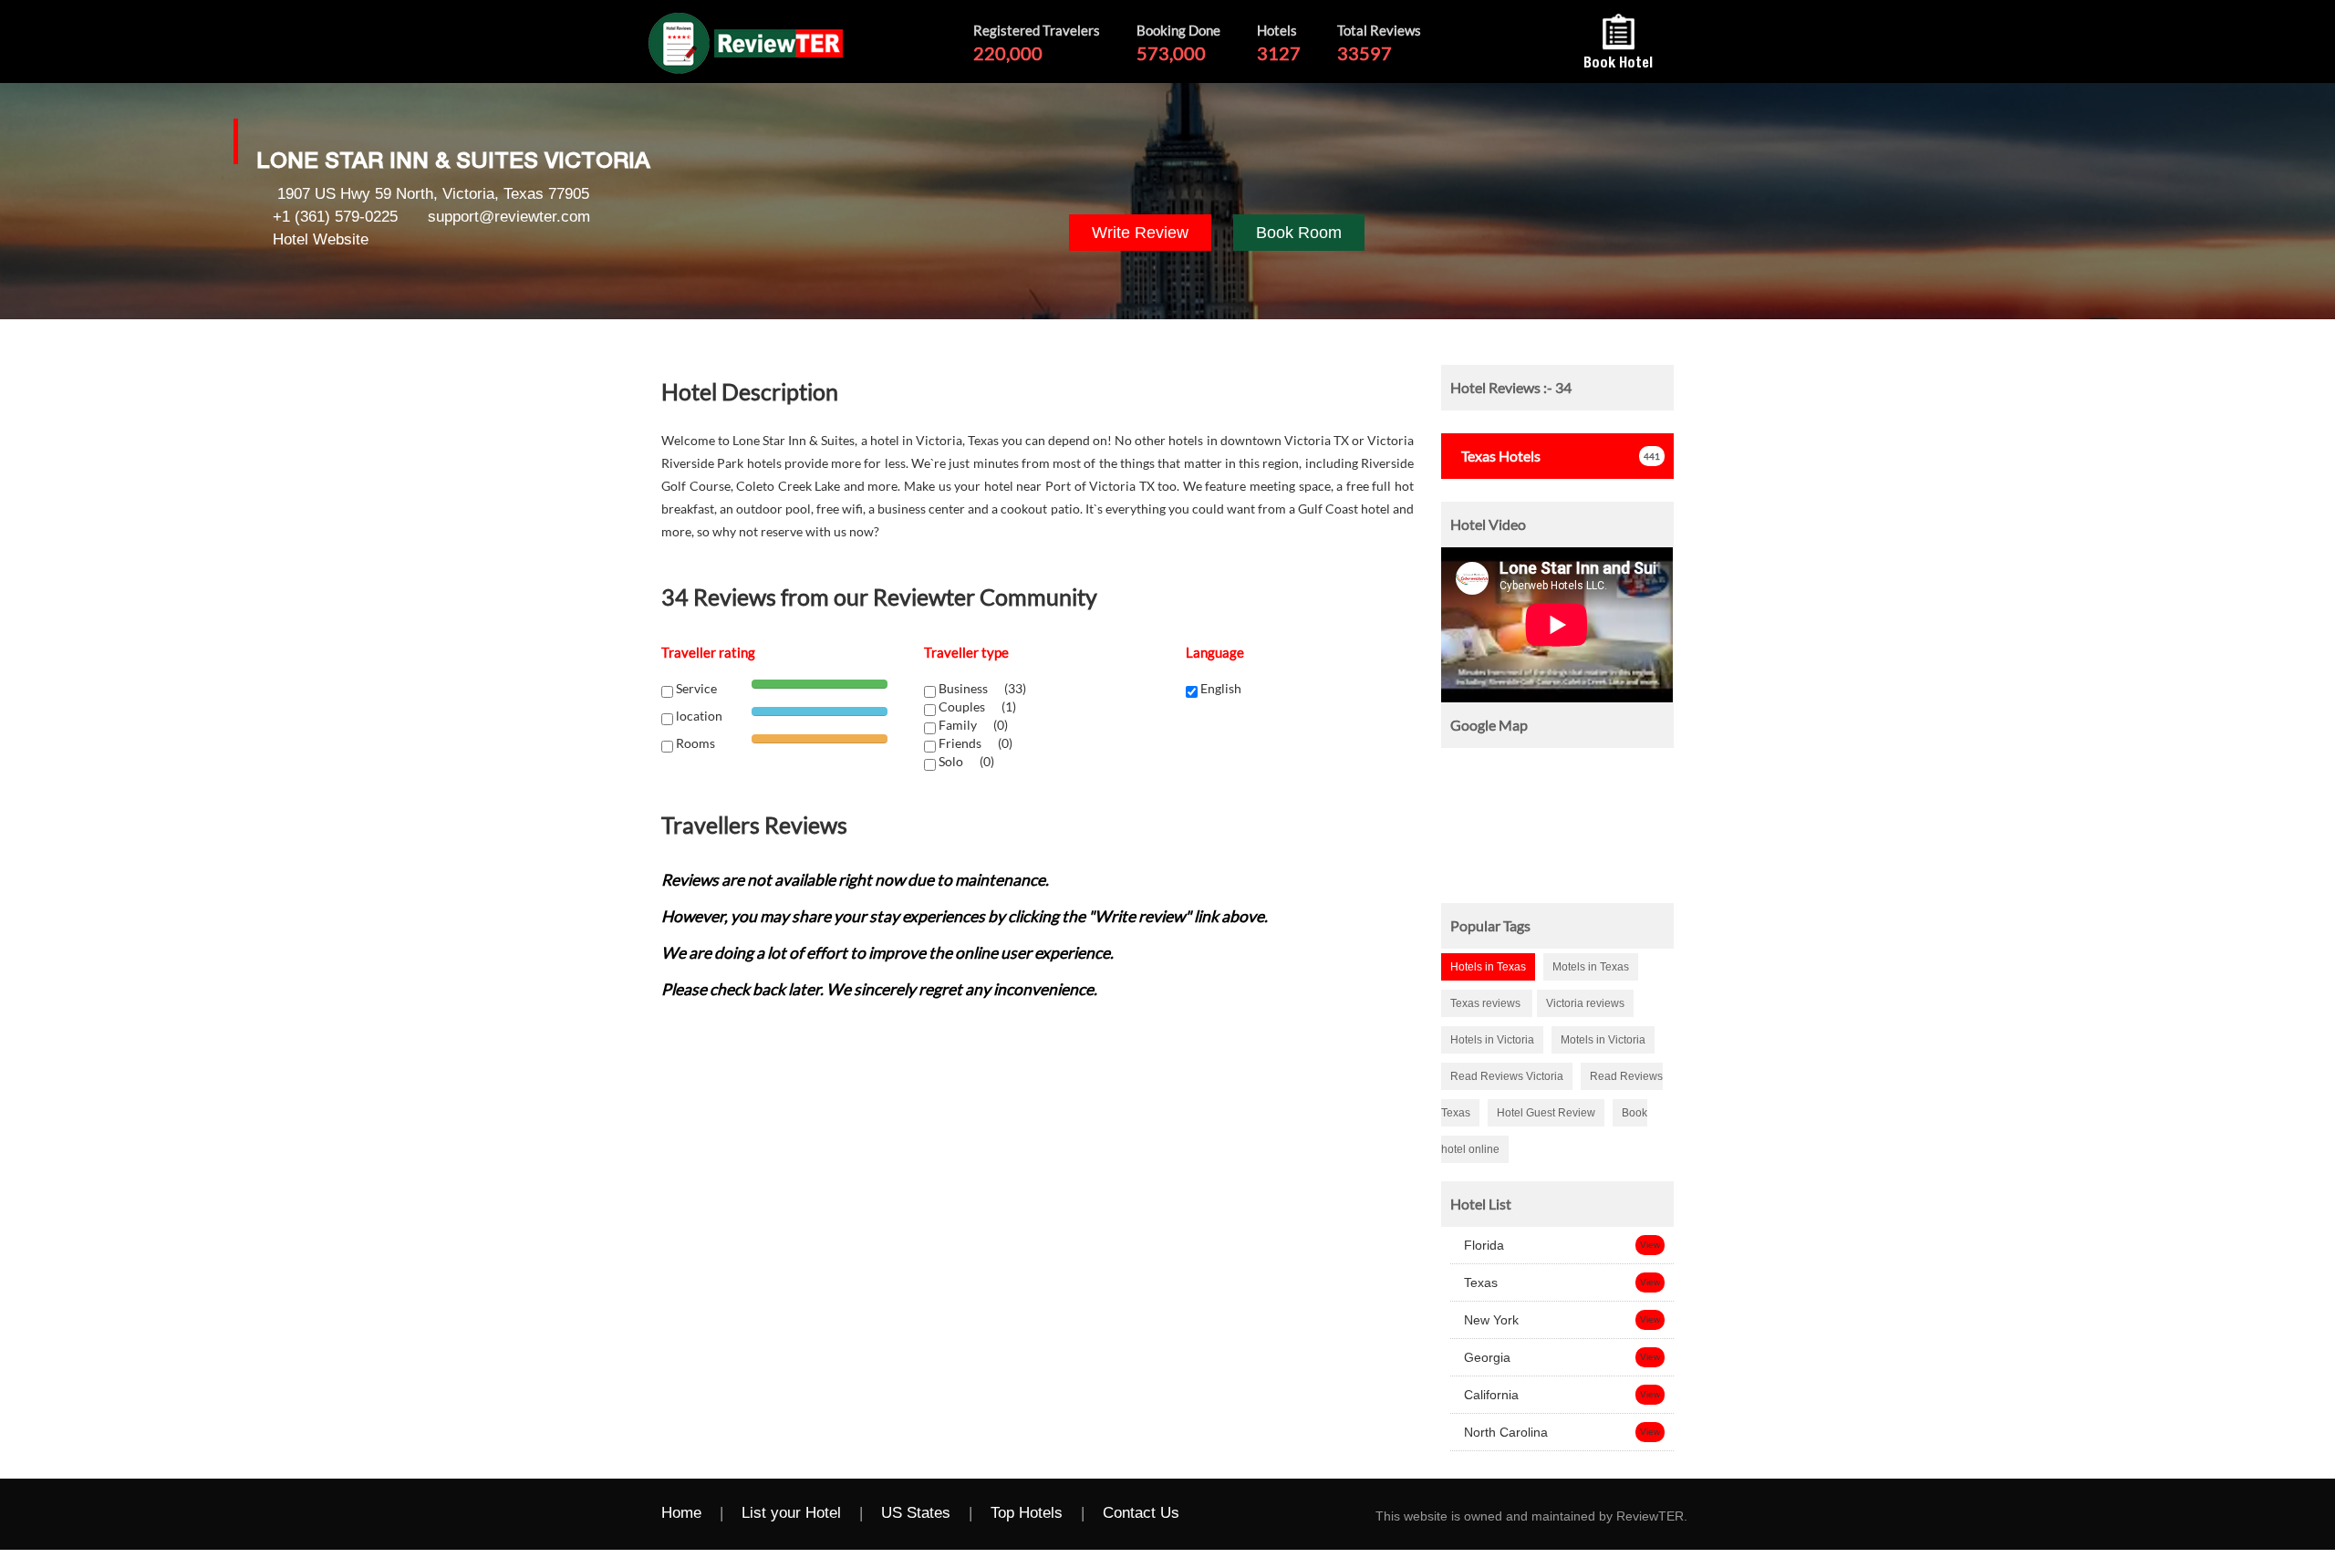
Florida (1482, 1245)
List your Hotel (791, 1513)
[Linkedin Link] (1326, 1514)
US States (916, 1513)
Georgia (1485, 1357)
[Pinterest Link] (1363, 1514)
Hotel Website (321, 239)
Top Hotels (1027, 1513)
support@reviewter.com (509, 217)
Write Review (1140, 233)
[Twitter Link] (1253, 1514)
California (1489, 1395)
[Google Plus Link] (1290, 1514)
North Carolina (1504, 1432)
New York (1489, 1320)
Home (681, 1513)
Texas (1479, 1282)
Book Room (1299, 233)
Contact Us (1141, 1513)
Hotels (1501, 456)
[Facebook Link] (1217, 1514)
